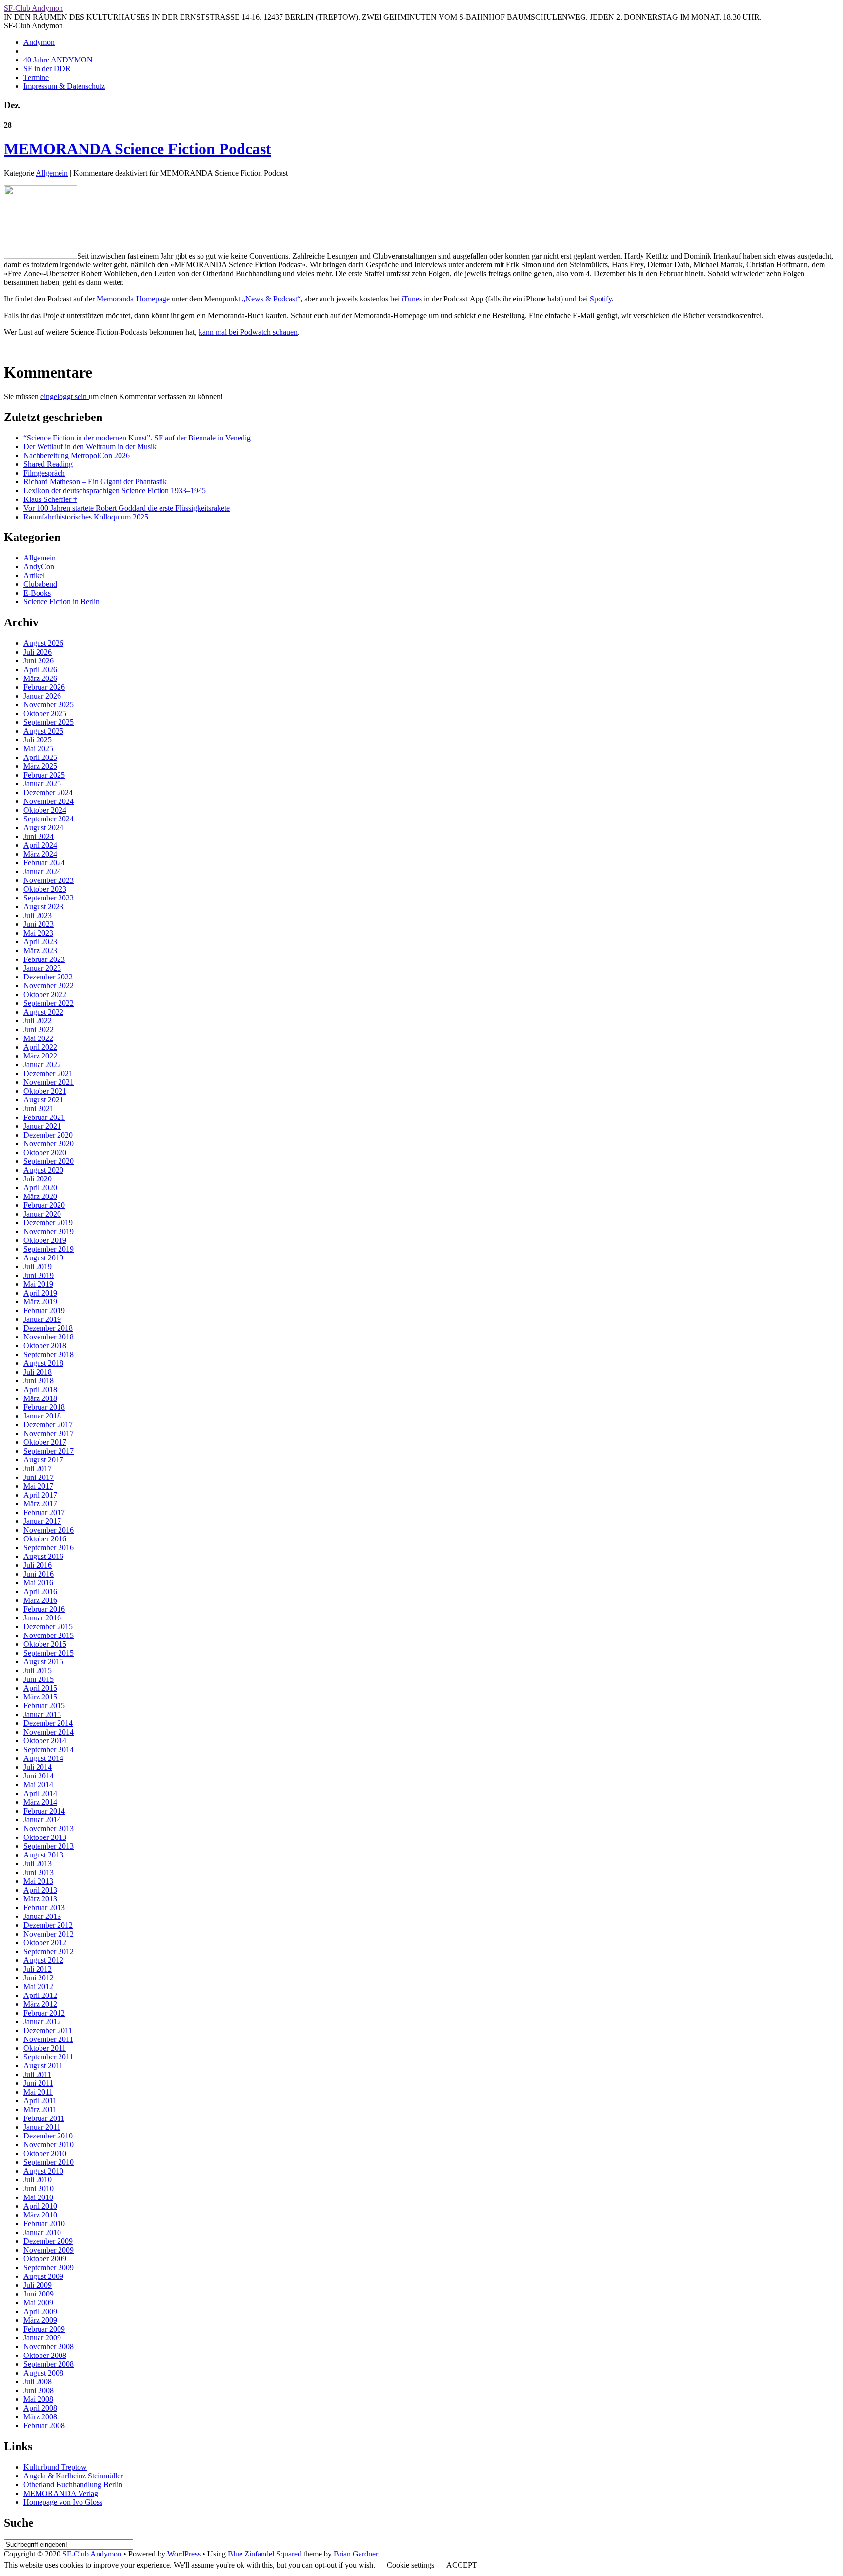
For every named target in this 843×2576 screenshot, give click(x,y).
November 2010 (49, 2145)
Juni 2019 (39, 1275)
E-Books (37, 593)
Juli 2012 (38, 1969)
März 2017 (40, 1504)
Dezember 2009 (48, 2241)
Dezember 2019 (48, 1223)
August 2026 (43, 643)
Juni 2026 (39, 661)
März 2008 (40, 2417)
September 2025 (49, 722)
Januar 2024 (42, 871)
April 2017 (40, 1495)
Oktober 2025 (45, 713)
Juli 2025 (38, 740)
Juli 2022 (38, 1021)
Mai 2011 (38, 2092)
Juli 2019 (38, 1267)
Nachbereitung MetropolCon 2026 (77, 455)
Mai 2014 (38, 1785)
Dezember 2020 (48, 1135)
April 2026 (40, 669)
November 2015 (49, 1635)
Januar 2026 (42, 696)
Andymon (39, 42)
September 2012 (49, 1951)
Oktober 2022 (45, 994)
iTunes (412, 299)
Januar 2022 (42, 1065)
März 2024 (40, 854)
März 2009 (40, 2320)
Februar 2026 (44, 687)
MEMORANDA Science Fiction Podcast (138, 149)
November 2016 (49, 1530)
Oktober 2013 (45, 1837)
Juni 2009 (39, 2294)
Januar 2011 (42, 2127)
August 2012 (43, 1960)
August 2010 (43, 2171)
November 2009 (49, 2250)
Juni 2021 (39, 1108)
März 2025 (40, 766)
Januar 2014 (42, 1820)
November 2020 (49, 1144)
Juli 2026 (38, 652)
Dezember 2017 (48, 1425)
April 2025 (40, 757)
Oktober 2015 (45, 1644)
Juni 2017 (39, 1477)
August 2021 (43, 1100)
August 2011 (43, 2066)
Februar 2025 (44, 775)
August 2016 (43, 1556)
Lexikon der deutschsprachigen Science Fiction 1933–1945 (115, 490)
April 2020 (40, 1188)
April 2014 (40, 1793)
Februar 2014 (44, 1811)
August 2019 (43, 1258)
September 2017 (49, 1451)
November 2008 (49, 2346)
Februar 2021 (44, 1117)
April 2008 (40, 2408)
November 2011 (48, 2039)
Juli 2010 (38, 2180)
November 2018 (49, 1337)
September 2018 (49, 1354)
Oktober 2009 (45, 2259)
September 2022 (49, 1003)
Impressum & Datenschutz (64, 86)
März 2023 (40, 950)
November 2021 (49, 1082)
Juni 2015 (39, 1679)
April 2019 (40, 1293)
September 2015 (49, 1653)
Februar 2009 (44, 2329)
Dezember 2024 (48, 792)
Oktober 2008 (45, 2355)
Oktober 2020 (45, 1152)
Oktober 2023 (45, 889)
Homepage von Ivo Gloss (63, 2502)
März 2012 (40, 2004)
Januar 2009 (42, 2338)
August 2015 (43, 1662)
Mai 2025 (38, 749)
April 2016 (40, 1591)
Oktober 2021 (45, 1091)
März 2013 (40, 1899)
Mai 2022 (38, 1038)
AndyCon (39, 567)
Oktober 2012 (45, 1943)
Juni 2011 (38, 2083)
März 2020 (40, 1196)
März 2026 (40, 678)
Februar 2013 (44, 1907)
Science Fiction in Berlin (61, 602)
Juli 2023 (38, 915)
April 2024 (40, 845)
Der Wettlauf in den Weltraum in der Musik (90, 447)
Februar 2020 (44, 1205)
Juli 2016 (38, 1565)
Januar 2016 (42, 1618)
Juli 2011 (37, 2074)
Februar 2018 (44, 1407)
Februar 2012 (44, 2013)
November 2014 (49, 1732)
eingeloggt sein (65, 396)
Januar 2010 (42, 2232)
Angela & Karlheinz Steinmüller (73, 2476)
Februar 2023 (44, 959)
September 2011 (48, 2057)
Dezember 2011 (48, 2030)
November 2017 (49, 1433)
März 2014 (40, 1802)
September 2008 (49, 2364)
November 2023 (49, 880)
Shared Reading (48, 464)
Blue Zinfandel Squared (265, 2554)
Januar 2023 (42, 968)
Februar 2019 (44, 1310)
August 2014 (43, 1758)
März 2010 (40, 2215)
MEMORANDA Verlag (61, 2493)
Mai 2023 (38, 933)
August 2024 (43, 828)
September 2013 (49, 1846)
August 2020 (43, 1170)
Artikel (34, 575)
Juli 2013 (38, 1864)
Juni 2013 (39, 1872)
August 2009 (43, 2276)
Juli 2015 (38, 1670)
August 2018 (43, 1363)
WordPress (184, 2554)
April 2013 (40, 1890)
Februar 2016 (44, 1609)
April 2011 (40, 2101)
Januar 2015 (42, 1714)
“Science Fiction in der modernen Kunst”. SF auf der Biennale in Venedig (137, 438)
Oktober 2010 (45, 2153)
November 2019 (49, 1231)
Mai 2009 (38, 2303)
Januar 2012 (42, 2022)
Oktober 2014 (45, 1741)
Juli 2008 (38, 2382)
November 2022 (49, 986)
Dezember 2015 (48, 1627)
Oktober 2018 (45, 1346)
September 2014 (49, 1749)
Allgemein (52, 173)
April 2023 (40, 942)
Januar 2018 (42, 1416)
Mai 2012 (38, 1987)
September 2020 (49, 1161)
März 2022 (40, 1056)
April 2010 (40, 2206)
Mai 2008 (38, 2399)
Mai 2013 (38, 1881)
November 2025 (49, 705)
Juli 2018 (38, 1372)
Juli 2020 (38, 1179)
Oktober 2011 (45, 2048)
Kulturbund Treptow (55, 2467)
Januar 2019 (42, 1319)
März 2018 (40, 1398)
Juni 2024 (39, 836)
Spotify (601, 299)
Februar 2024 (44, 863)
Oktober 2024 (45, 810)
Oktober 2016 (45, 1539)
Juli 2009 (38, 2285)
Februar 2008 (44, 2426)
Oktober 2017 (45, 1442)
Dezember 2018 (48, 1328)
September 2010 (49, 2162)
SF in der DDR (47, 69)
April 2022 (40, 1047)
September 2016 (49, 1548)
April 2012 (40, 1995)
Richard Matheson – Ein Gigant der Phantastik (95, 482)
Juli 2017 (38, 1468)
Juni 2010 (39, 2188)
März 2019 (40, 1302)
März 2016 (40, 1600)
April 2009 (40, 2311)
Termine (36, 77)
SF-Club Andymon (33, 8)
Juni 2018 (39, 1381)
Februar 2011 (44, 2118)
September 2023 (49, 898)
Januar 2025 (42, 784)
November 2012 (49, 1934)
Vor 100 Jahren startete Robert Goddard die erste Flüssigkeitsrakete (127, 508)
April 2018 (40, 1389)
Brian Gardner (356, 2554)
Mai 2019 (38, 1284)
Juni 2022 (39, 1029)
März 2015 (40, 1697)
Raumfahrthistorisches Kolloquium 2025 (86, 517)
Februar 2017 (44, 1512)
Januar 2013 (42, 1916)
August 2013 (43, 1855)
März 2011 (40, 2109)
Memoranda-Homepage (133, 299)
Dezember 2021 (48, 1073)
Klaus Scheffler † (50, 499)
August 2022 (43, 1012)
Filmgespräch (44, 473)
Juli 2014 (38, 1767)
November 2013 (49, 1828)
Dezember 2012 (48, 1925)
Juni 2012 (39, 1978)
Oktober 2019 (45, 1240)
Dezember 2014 (48, 1723)
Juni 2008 (39, 2390)
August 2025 (43, 731)
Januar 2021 (42, 1126)
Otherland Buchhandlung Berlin (73, 2485)
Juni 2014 (39, 1776)
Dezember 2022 (48, 977)
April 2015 (40, 1688)
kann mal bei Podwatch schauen (248, 332)
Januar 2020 (42, 1214)
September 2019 (49, 1249)
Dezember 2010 (48, 2136)
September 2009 (49, 2267)
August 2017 (43, 1460)
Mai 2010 (38, 2197)
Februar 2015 (44, 1706)
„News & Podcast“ (271, 299)
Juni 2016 (39, 1574)
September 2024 (49, 819)
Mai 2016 (38, 1583)
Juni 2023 (39, 924)
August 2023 (43, 907)
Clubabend (40, 584)
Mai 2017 (38, 1486)
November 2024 (49, 801)
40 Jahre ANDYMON (58, 60)
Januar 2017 (42, 1521)
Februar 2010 (44, 2224)
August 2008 (43, 2373)
